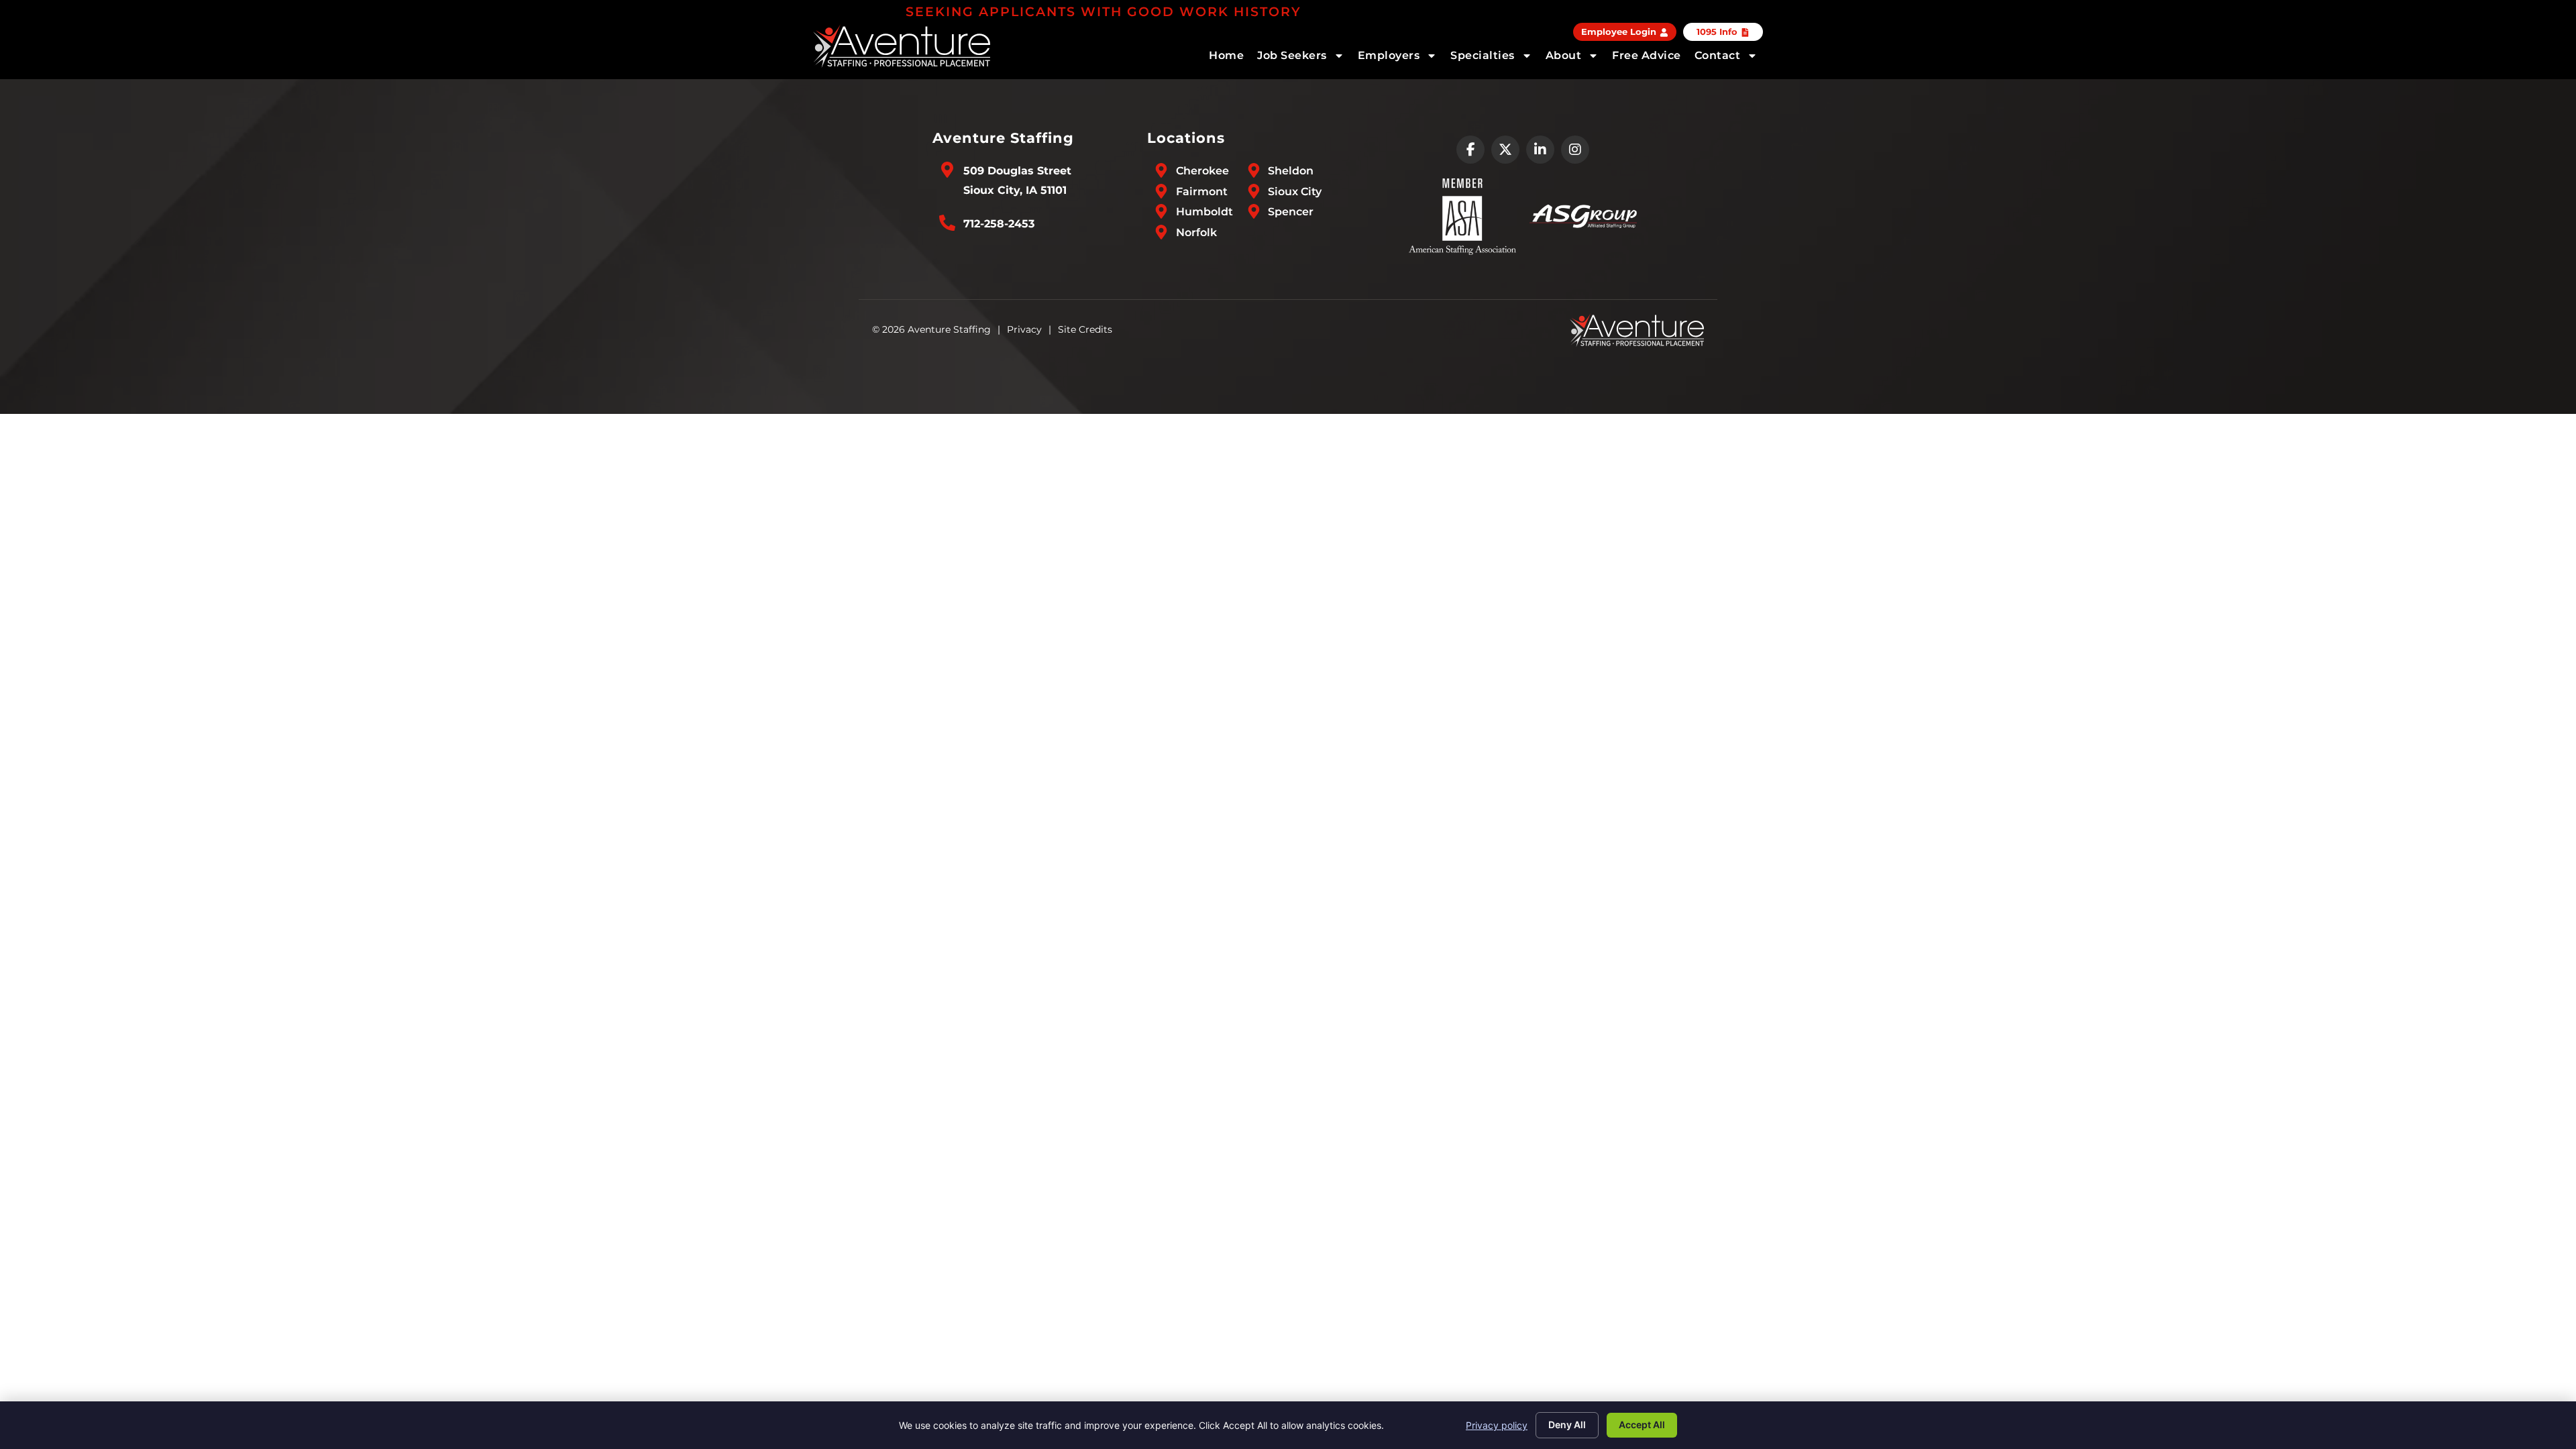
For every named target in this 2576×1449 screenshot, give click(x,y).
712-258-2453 (999, 224)
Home (1226, 55)
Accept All (1642, 1425)
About (1564, 55)
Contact (1718, 55)
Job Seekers (1292, 55)
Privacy (1024, 329)
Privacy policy (1497, 1425)
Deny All (1567, 1425)
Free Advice (1647, 55)
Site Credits (1085, 329)
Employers (1389, 55)
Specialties (1483, 55)
